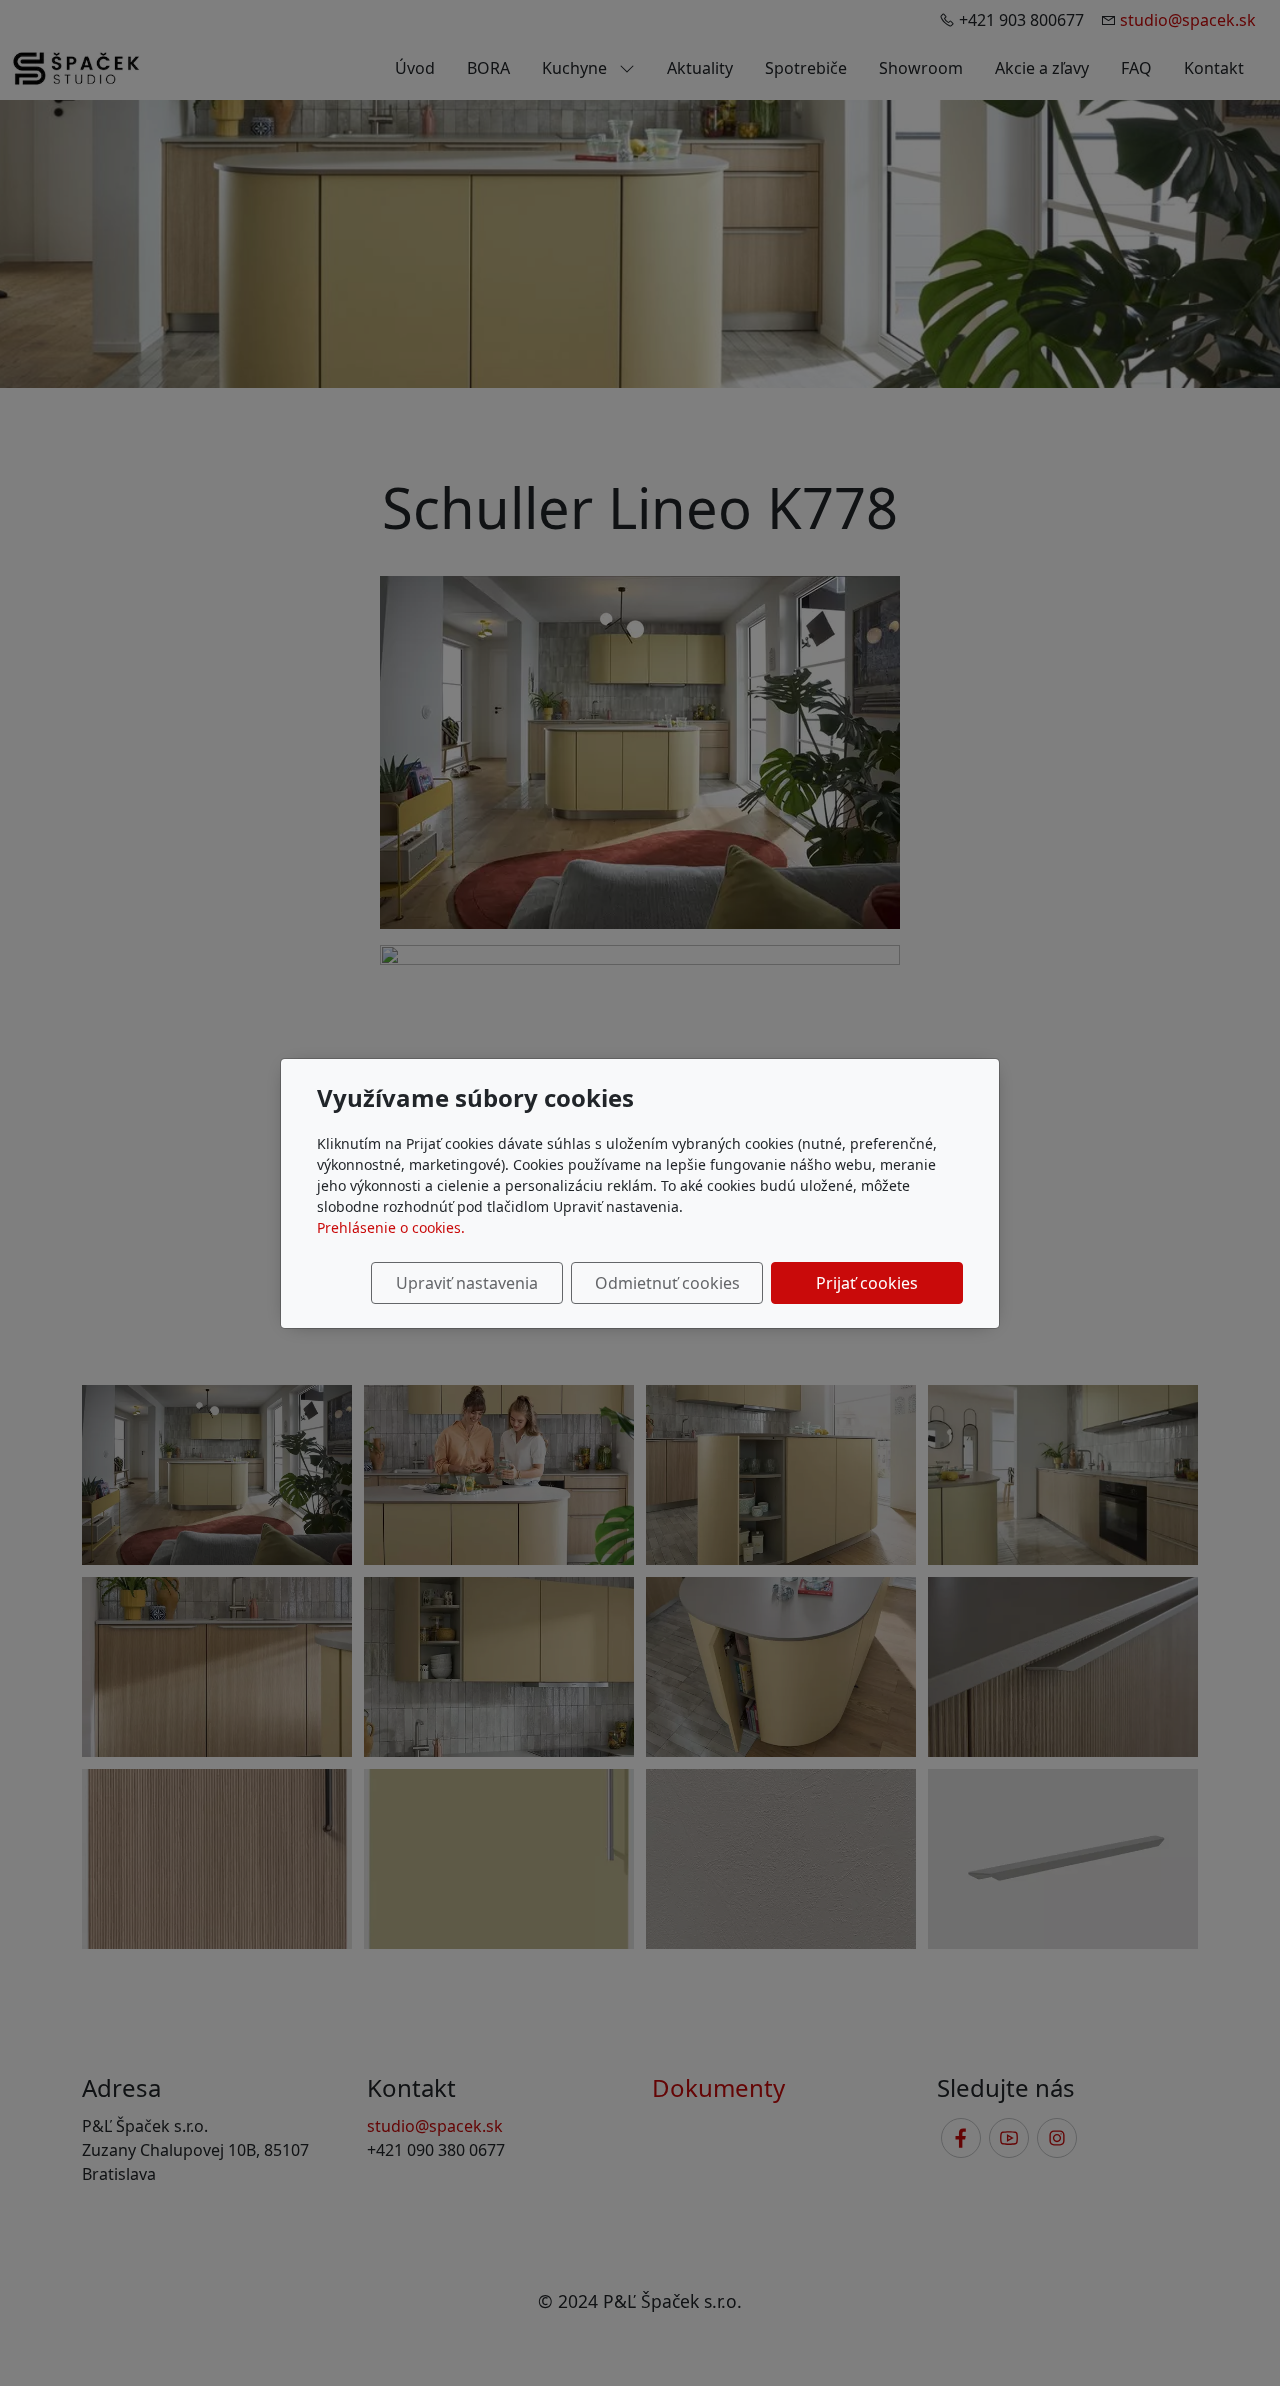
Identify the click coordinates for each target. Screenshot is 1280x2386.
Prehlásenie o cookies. (391, 1227)
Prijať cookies (867, 1283)
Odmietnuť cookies (667, 1283)
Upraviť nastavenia (467, 1283)
